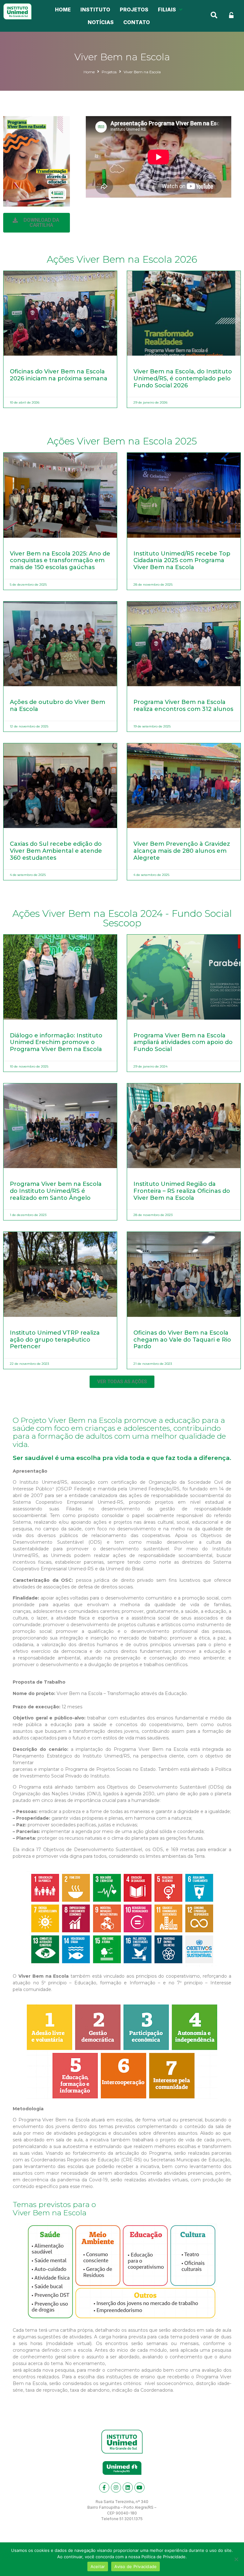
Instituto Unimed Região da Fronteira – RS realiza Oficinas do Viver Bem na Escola (182, 1191)
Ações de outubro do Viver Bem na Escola (58, 706)
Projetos (109, 72)
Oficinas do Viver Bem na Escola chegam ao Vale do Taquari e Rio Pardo (182, 1340)
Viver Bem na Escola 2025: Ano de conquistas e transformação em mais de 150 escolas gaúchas (60, 560)
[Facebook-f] (104, 2487)
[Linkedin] (128, 2487)
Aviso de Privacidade (136, 2566)
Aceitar (98, 2566)
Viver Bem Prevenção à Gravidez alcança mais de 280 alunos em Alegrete (182, 851)
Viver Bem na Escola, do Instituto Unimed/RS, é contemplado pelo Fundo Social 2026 (183, 378)
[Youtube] (139, 2487)
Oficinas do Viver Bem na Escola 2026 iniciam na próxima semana (59, 375)
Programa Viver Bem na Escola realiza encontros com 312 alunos (183, 706)
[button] (37, 223)
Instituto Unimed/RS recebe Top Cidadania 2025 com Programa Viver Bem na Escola (182, 560)
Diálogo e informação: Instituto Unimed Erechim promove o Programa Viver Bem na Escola (56, 1042)
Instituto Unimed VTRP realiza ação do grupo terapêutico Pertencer (55, 1340)
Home (89, 72)
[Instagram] (116, 2487)
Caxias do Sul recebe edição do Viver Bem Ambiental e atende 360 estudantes (56, 851)
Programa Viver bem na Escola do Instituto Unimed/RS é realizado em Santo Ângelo (56, 1191)
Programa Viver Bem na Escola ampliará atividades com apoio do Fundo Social (183, 1042)
